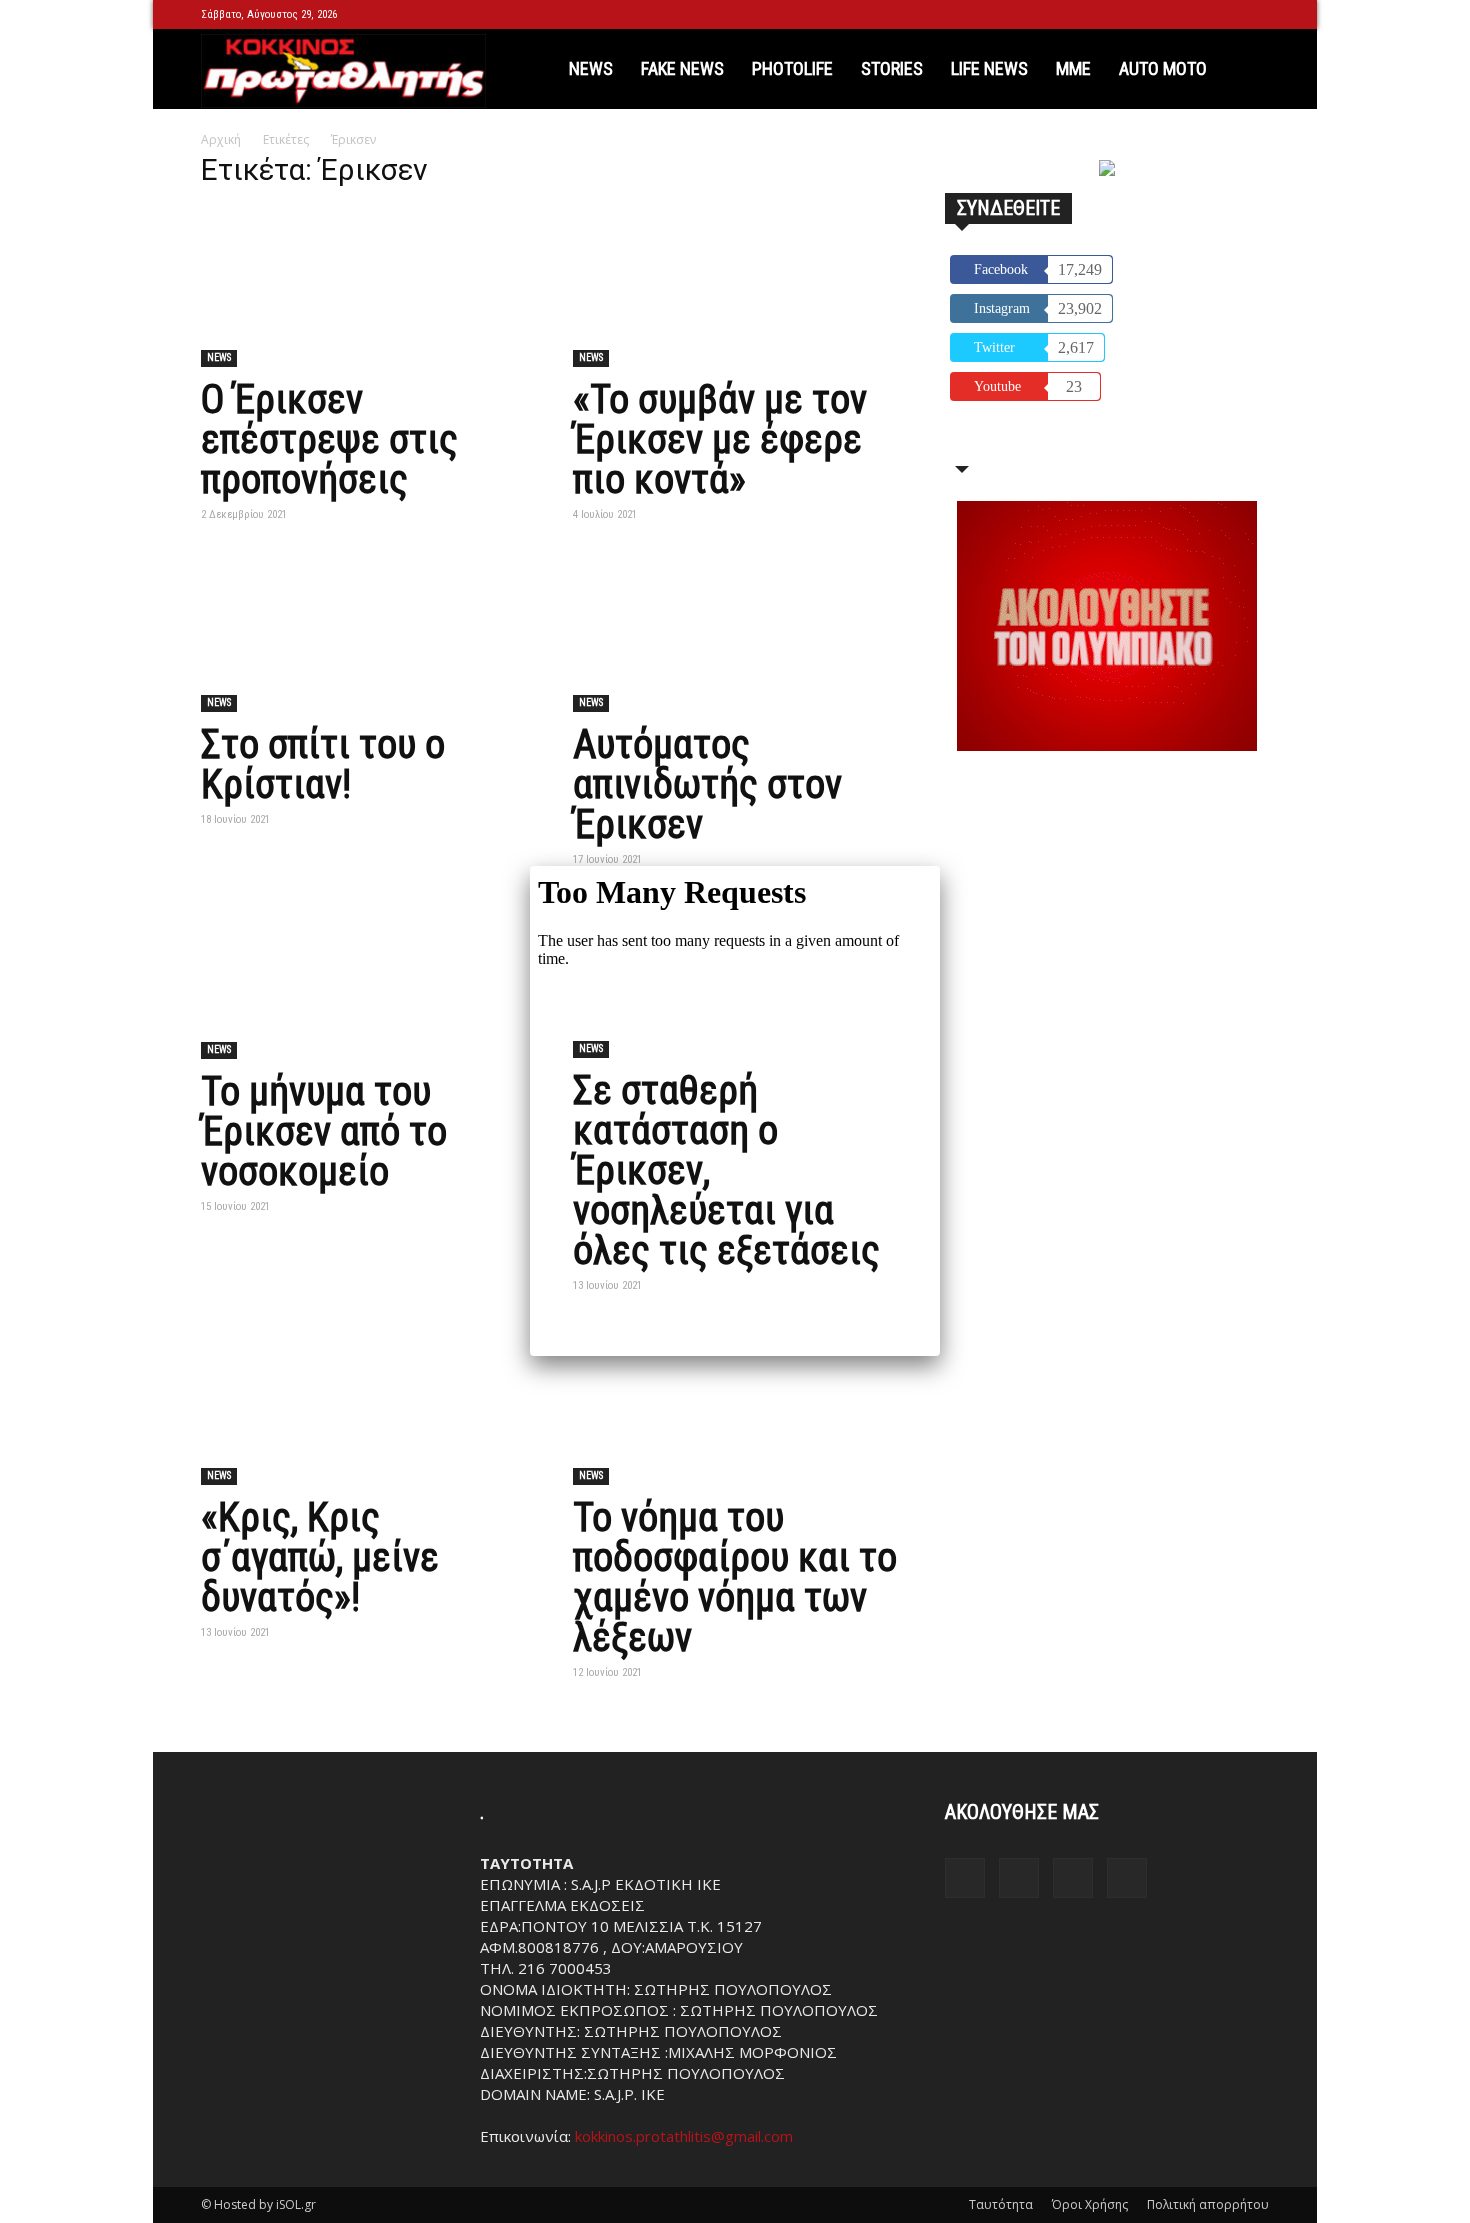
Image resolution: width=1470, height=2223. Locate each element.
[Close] (940, 866)
